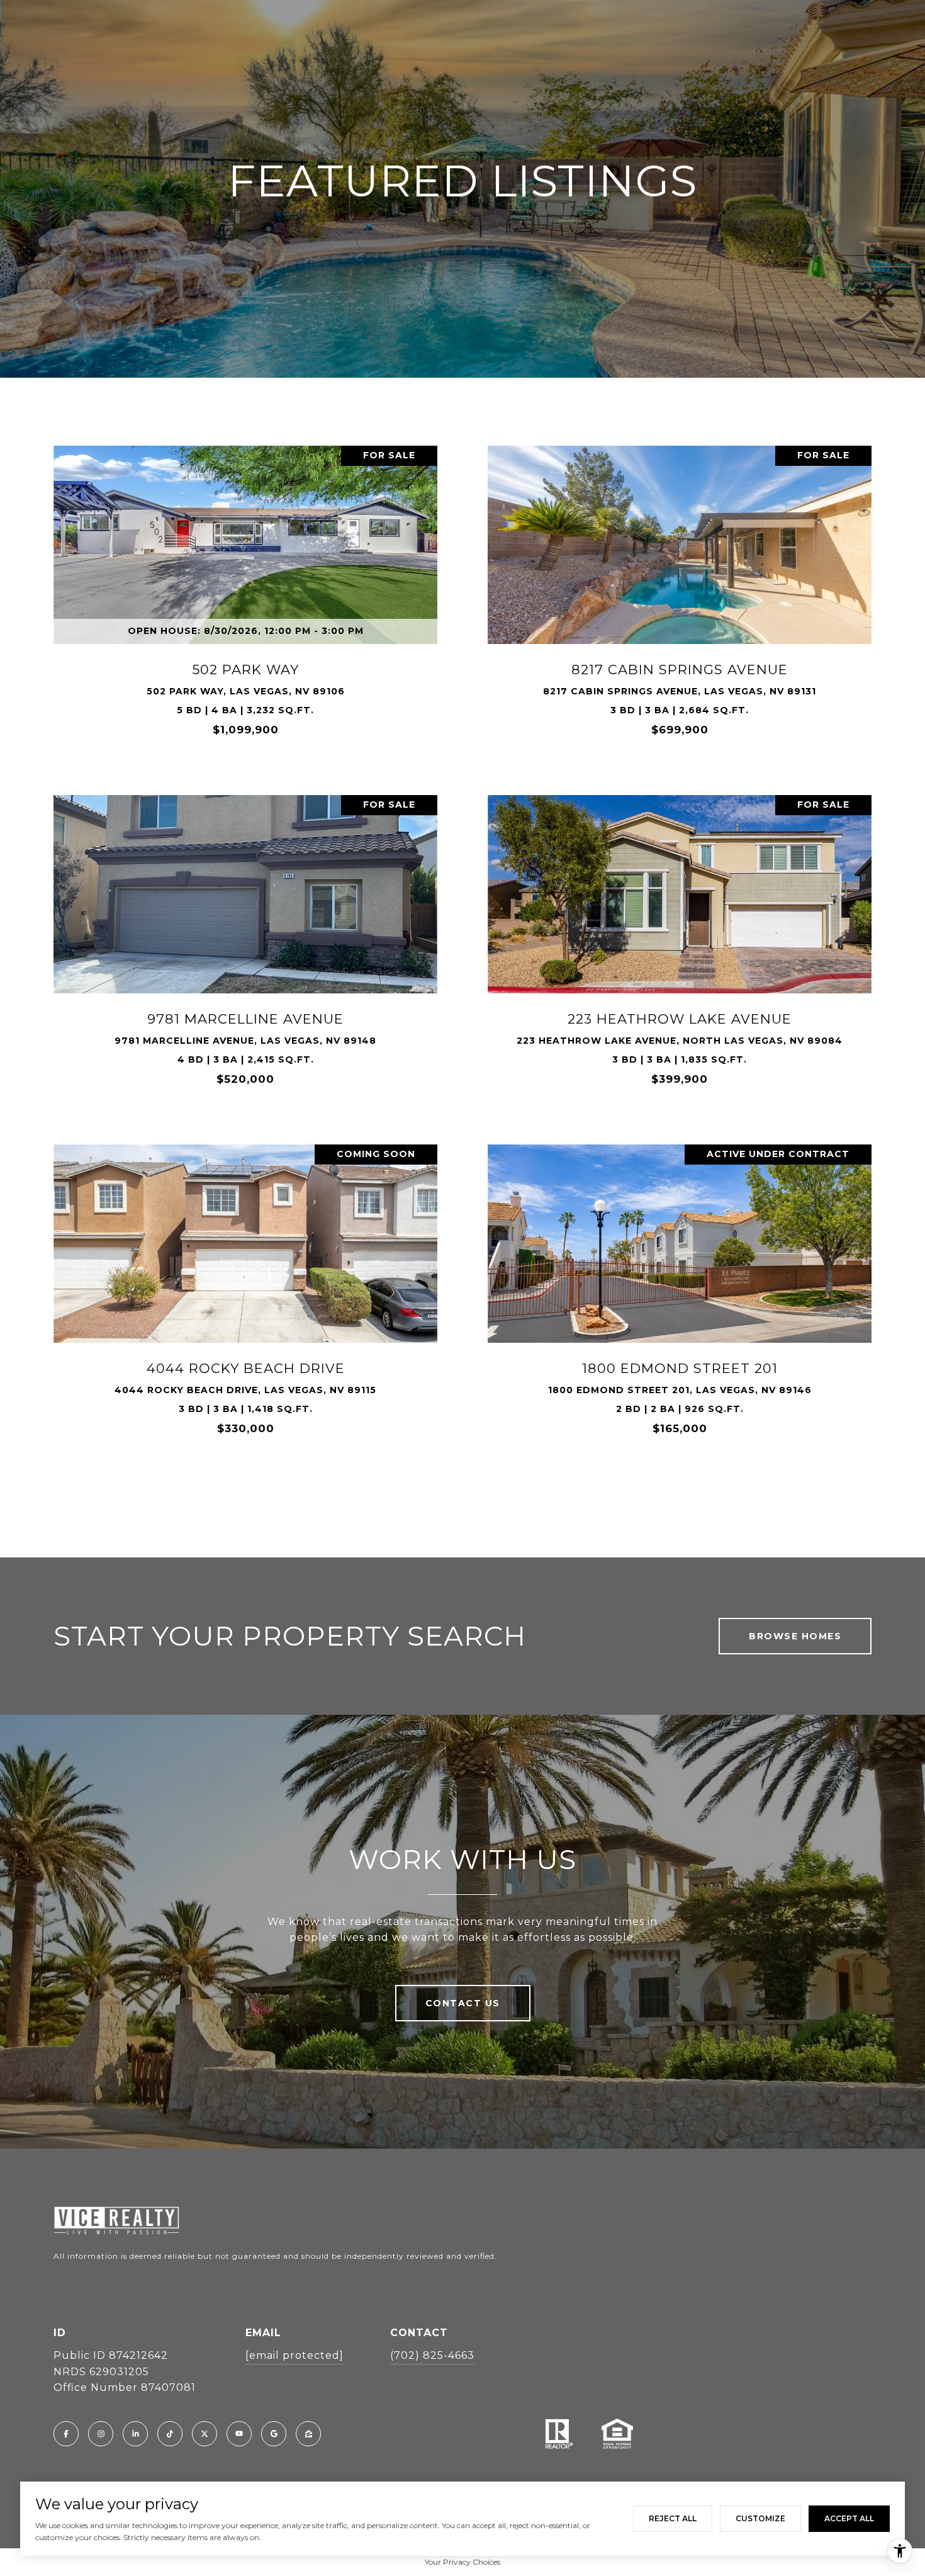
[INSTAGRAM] (101, 2434)
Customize (760, 2518)
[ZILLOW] (308, 2434)
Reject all (673, 2518)
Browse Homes (795, 1636)
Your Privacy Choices (462, 2562)
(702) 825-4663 (432, 2355)
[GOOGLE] (274, 2434)
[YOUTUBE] (239, 2434)
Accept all (849, 2518)
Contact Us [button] (463, 2003)
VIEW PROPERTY (245, 597)
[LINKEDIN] (135, 2434)
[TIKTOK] (170, 2434)
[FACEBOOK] (66, 2434)
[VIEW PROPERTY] (245, 585)
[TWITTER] (205, 2434)
